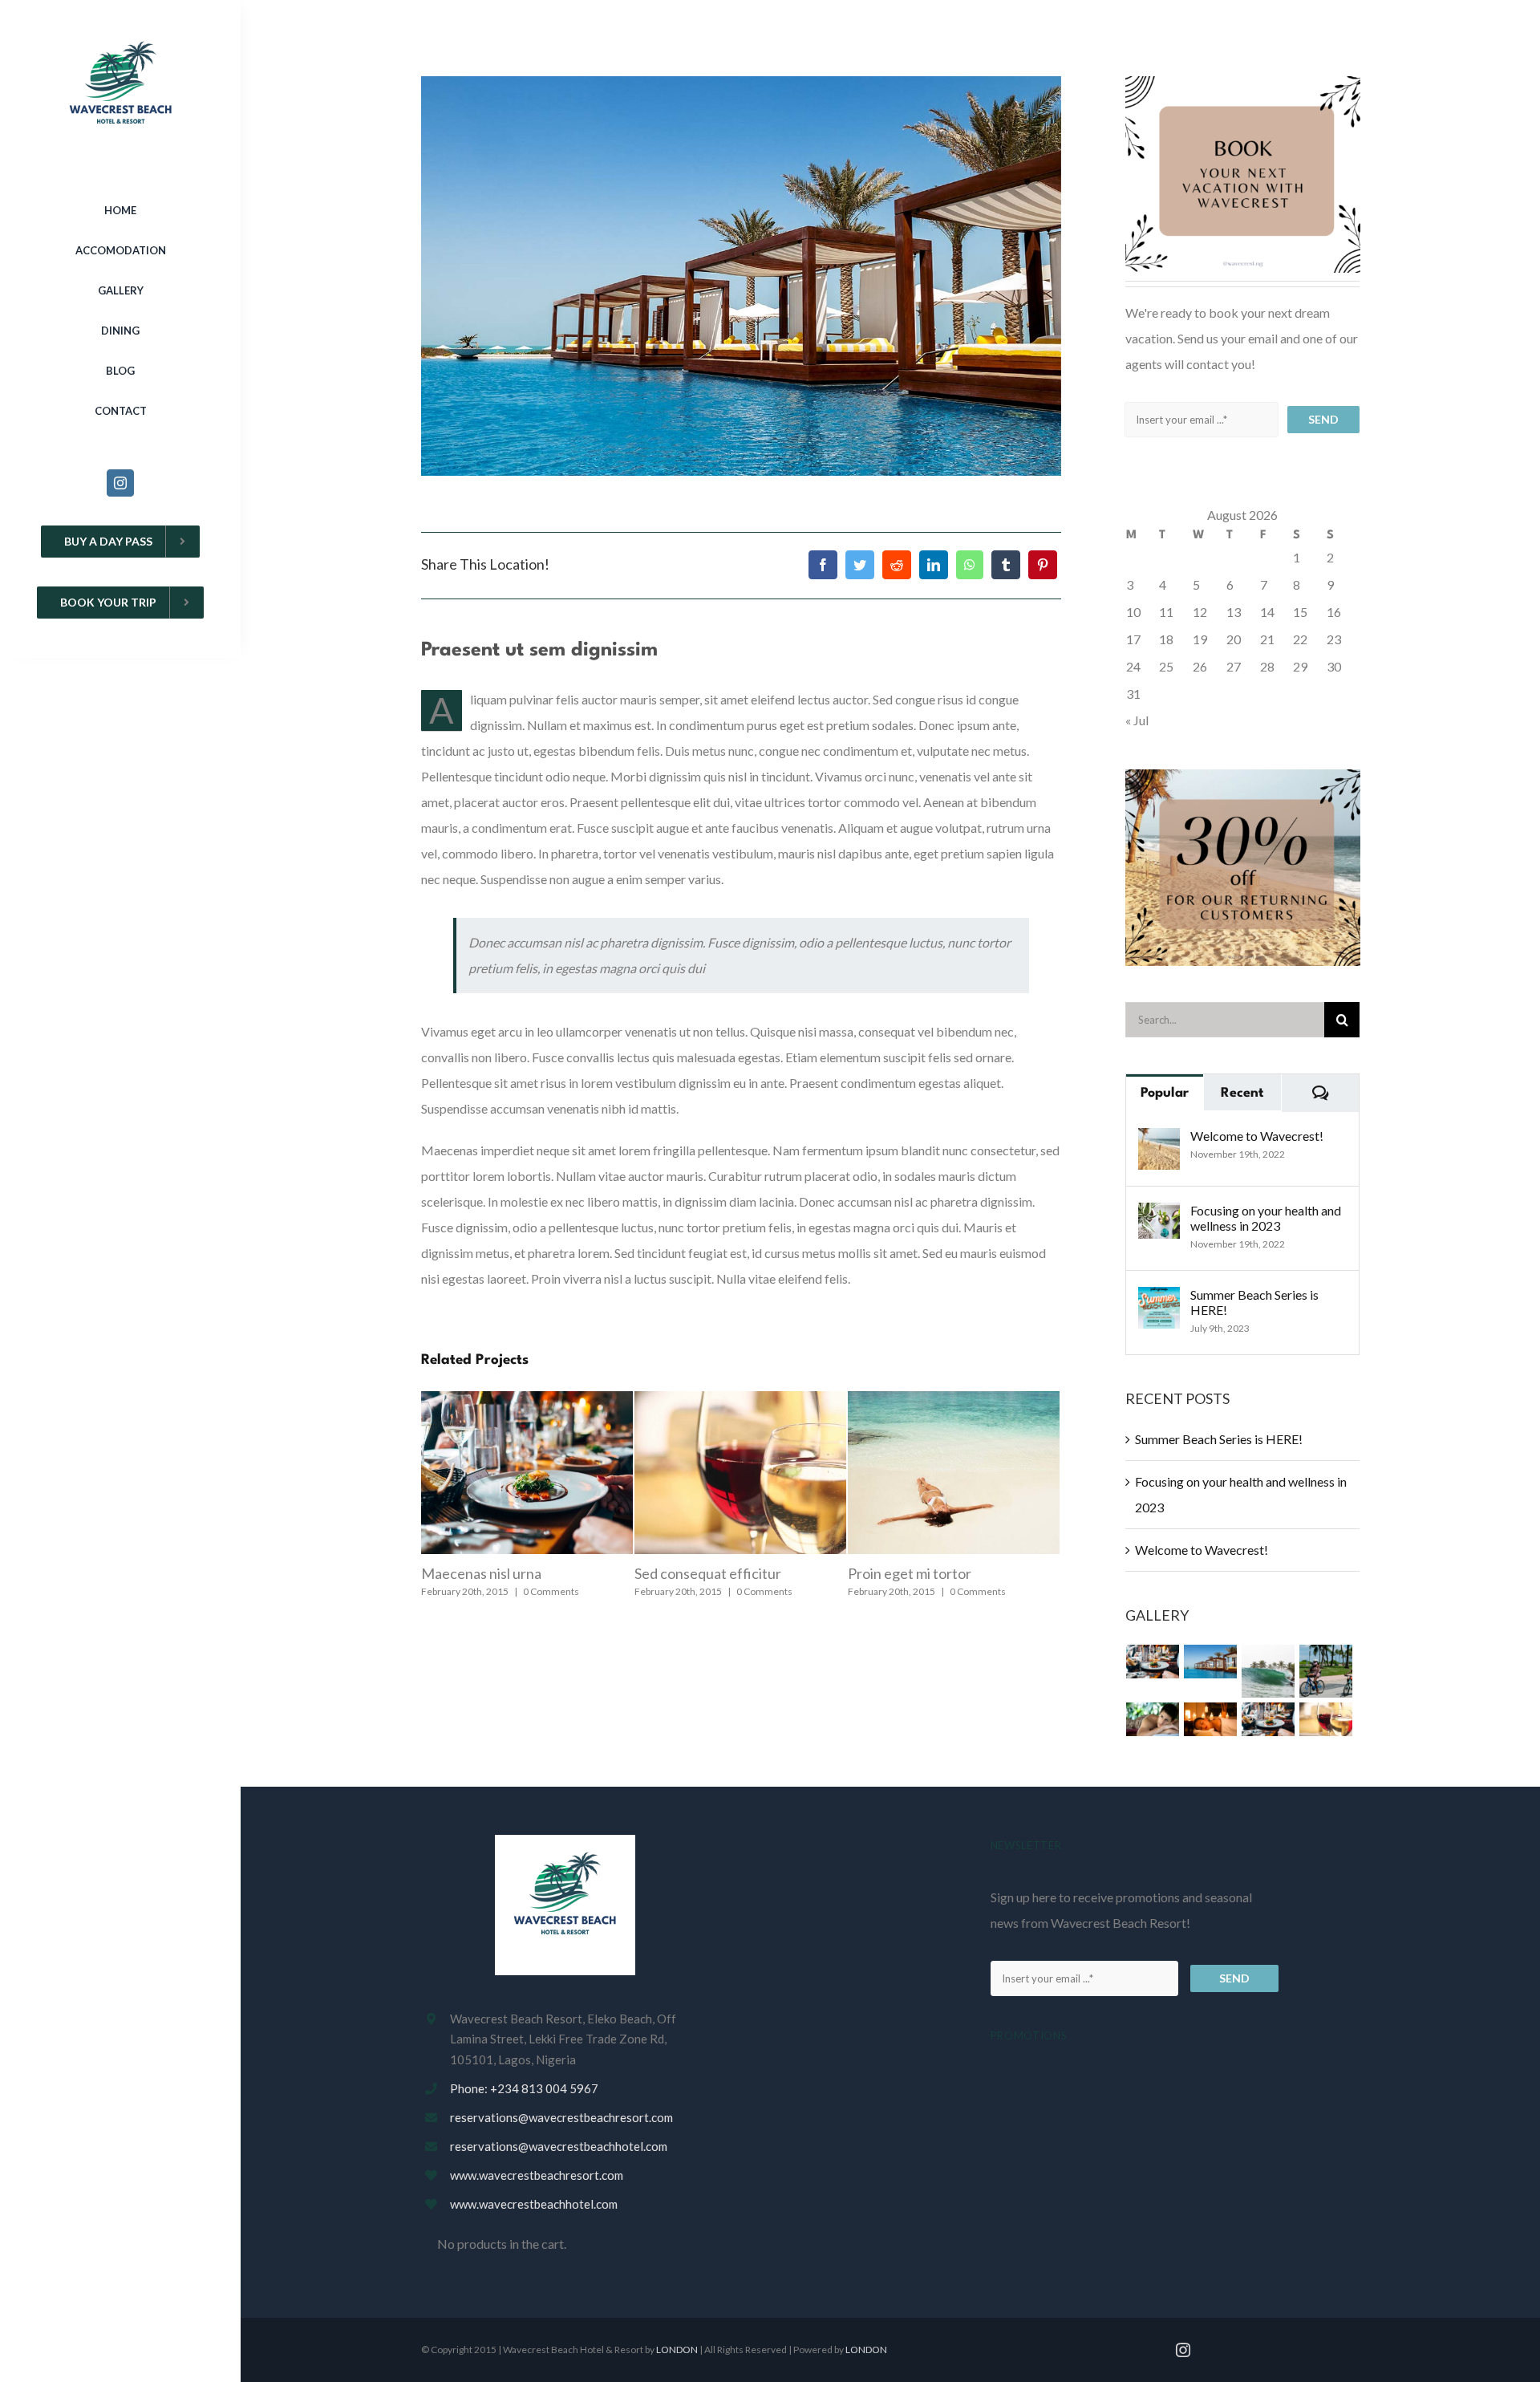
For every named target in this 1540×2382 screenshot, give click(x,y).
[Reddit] (897, 565)
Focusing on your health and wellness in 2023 (1266, 1218)
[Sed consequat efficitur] (1326, 1719)
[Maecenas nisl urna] (1268, 1719)
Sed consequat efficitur (494, 1573)
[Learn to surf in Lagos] (1268, 1671)
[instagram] (120, 483)
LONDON (677, 2350)
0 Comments (551, 1591)
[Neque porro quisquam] (1153, 1661)
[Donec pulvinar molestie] (1153, 1719)
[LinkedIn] (934, 565)
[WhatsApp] (970, 565)
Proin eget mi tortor (696, 1573)
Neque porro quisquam (920, 1573)
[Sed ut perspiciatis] (1211, 1661)
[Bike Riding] (1326, 1671)
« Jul (1137, 720)
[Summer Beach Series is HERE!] (1159, 1299)
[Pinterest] (1043, 565)
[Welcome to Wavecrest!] (1159, 1140)
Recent (1242, 1093)
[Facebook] (823, 565)
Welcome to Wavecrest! (1257, 1136)
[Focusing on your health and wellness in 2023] (1159, 1215)
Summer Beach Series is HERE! (1254, 1302)
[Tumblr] (1006, 565)
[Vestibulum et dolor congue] (1211, 1719)
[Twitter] (860, 565)
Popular (1165, 1093)
